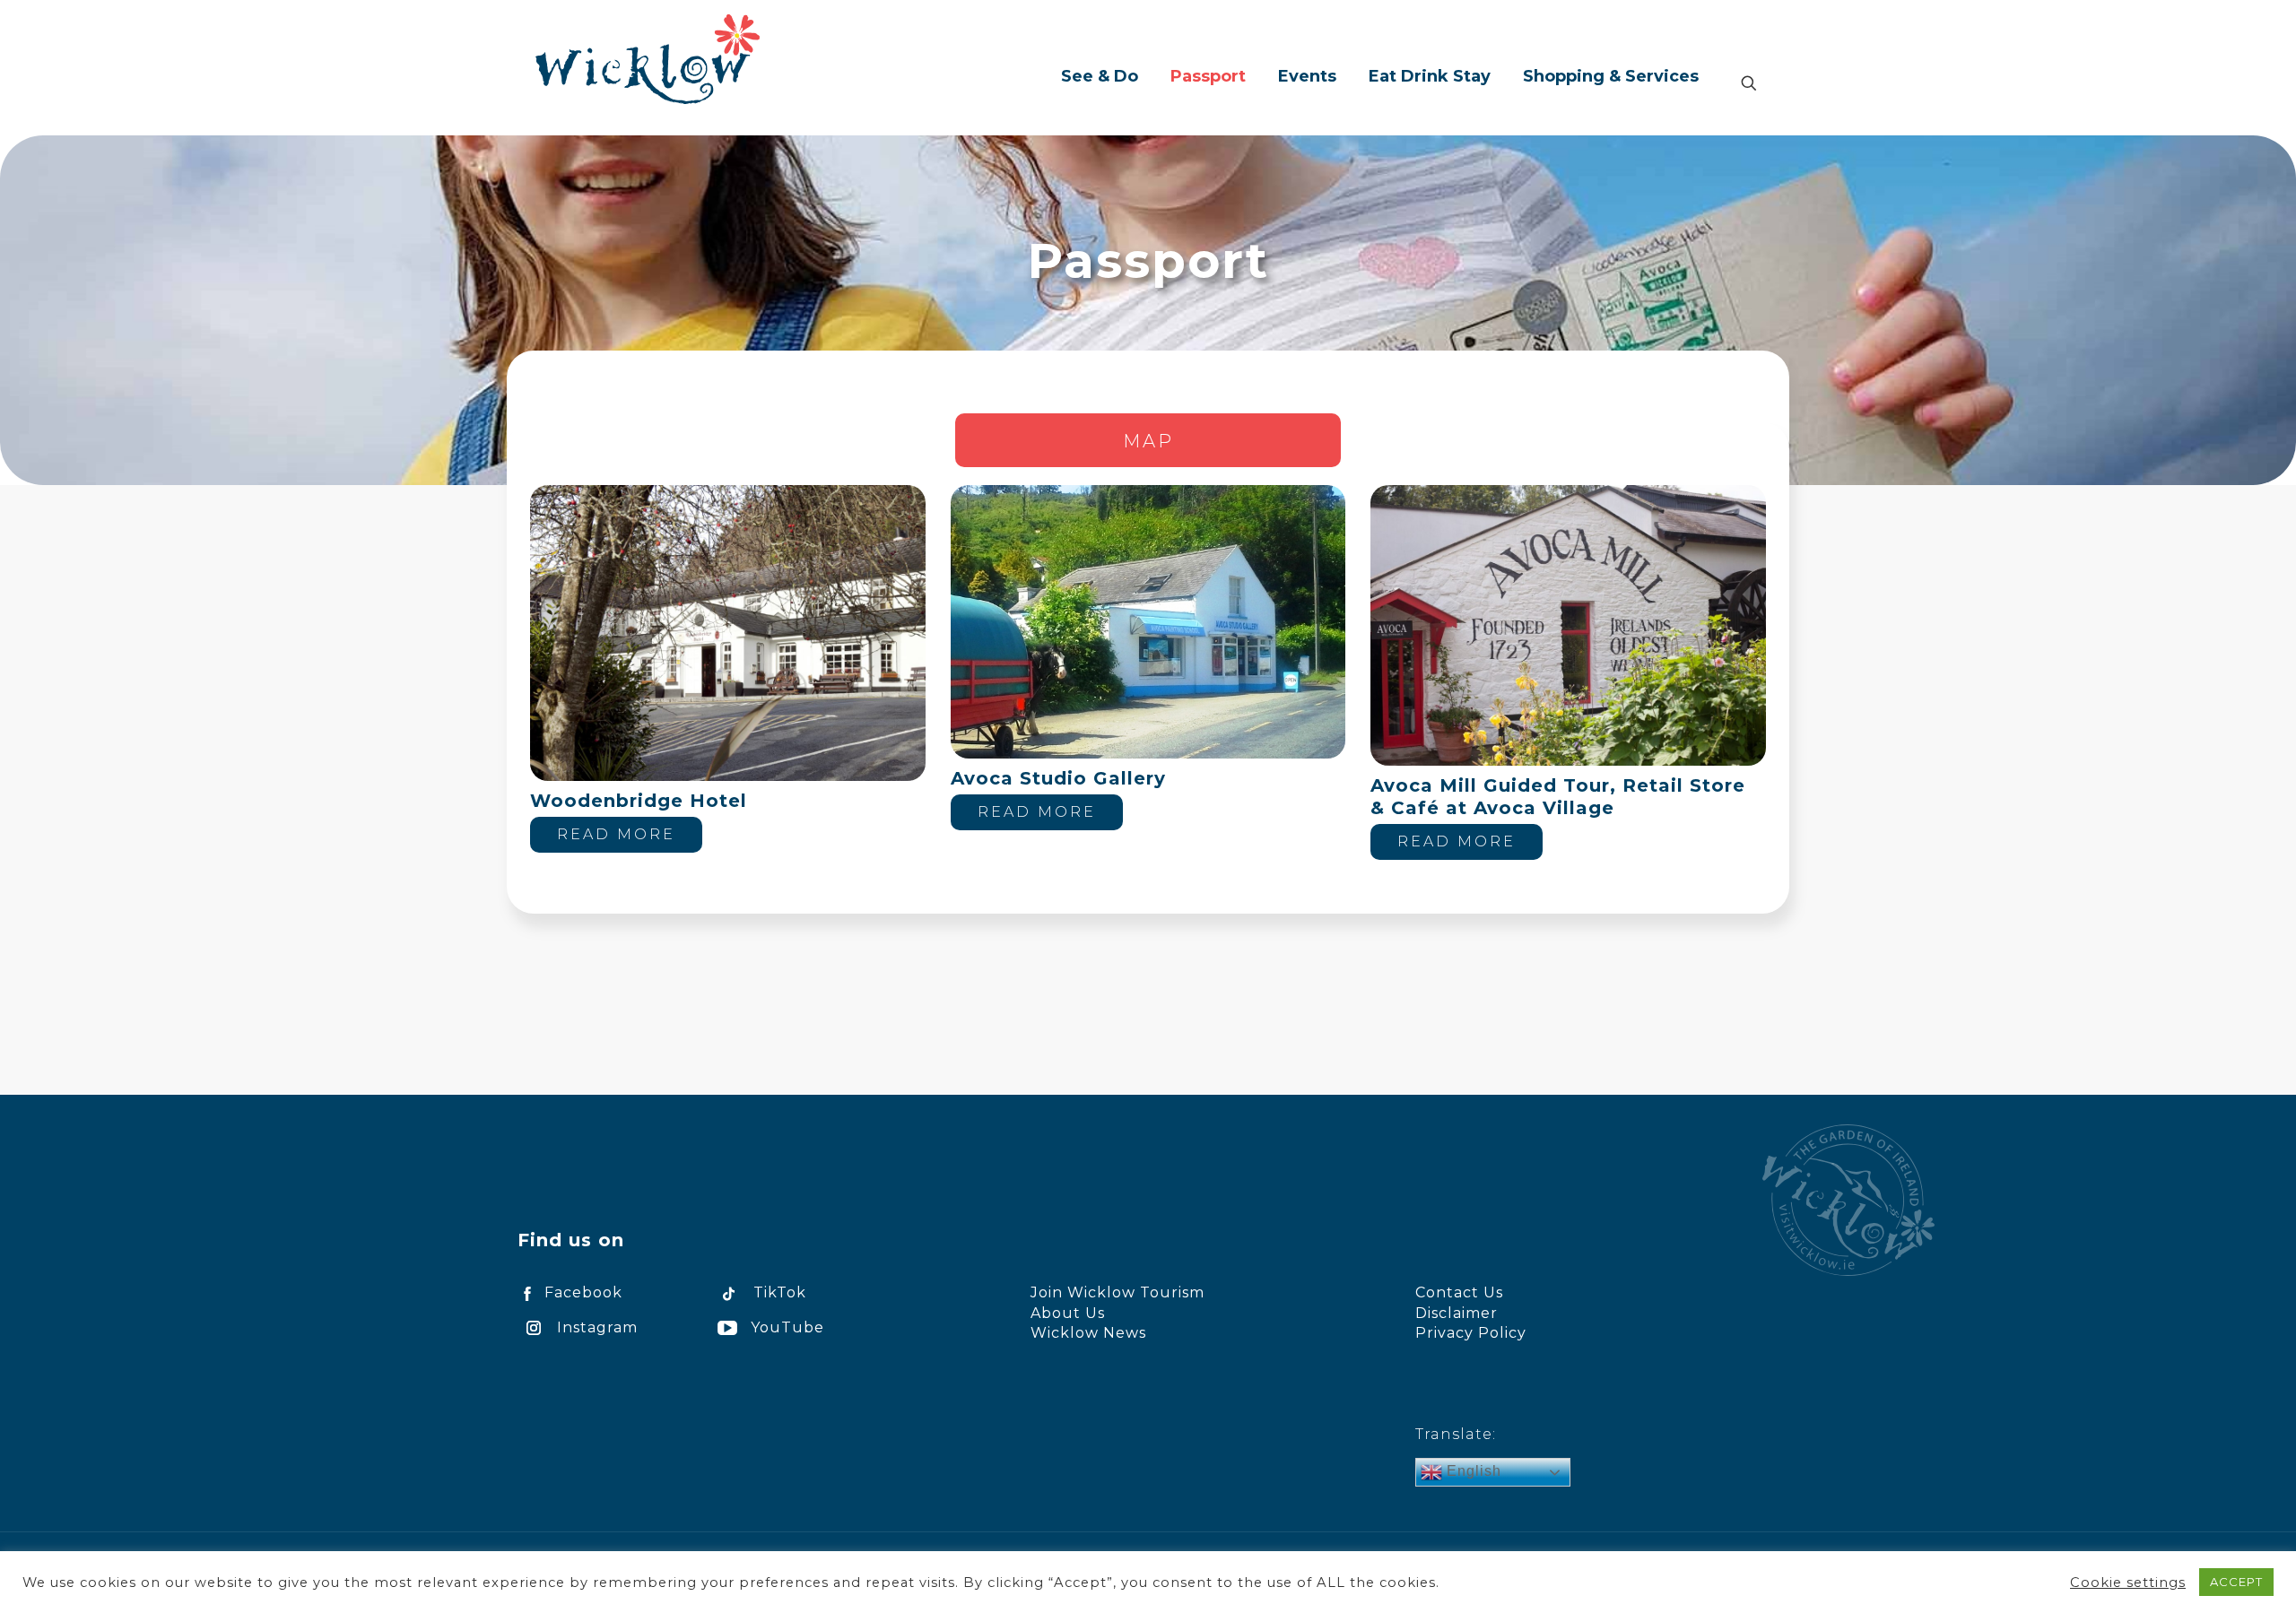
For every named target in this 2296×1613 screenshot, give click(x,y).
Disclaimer (1457, 1313)
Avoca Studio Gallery (1058, 778)
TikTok (780, 1292)
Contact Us (1459, 1292)
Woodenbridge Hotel (639, 801)
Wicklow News (1088, 1333)
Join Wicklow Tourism (1118, 1292)
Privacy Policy (1471, 1333)
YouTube (787, 1327)
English (1472, 1471)
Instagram (597, 1327)
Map (1148, 441)
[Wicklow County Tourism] (648, 58)
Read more (616, 834)
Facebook (583, 1292)
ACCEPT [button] (2236, 1582)
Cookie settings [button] (2128, 1583)
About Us (1068, 1313)
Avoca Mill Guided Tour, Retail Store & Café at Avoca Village (1558, 797)
